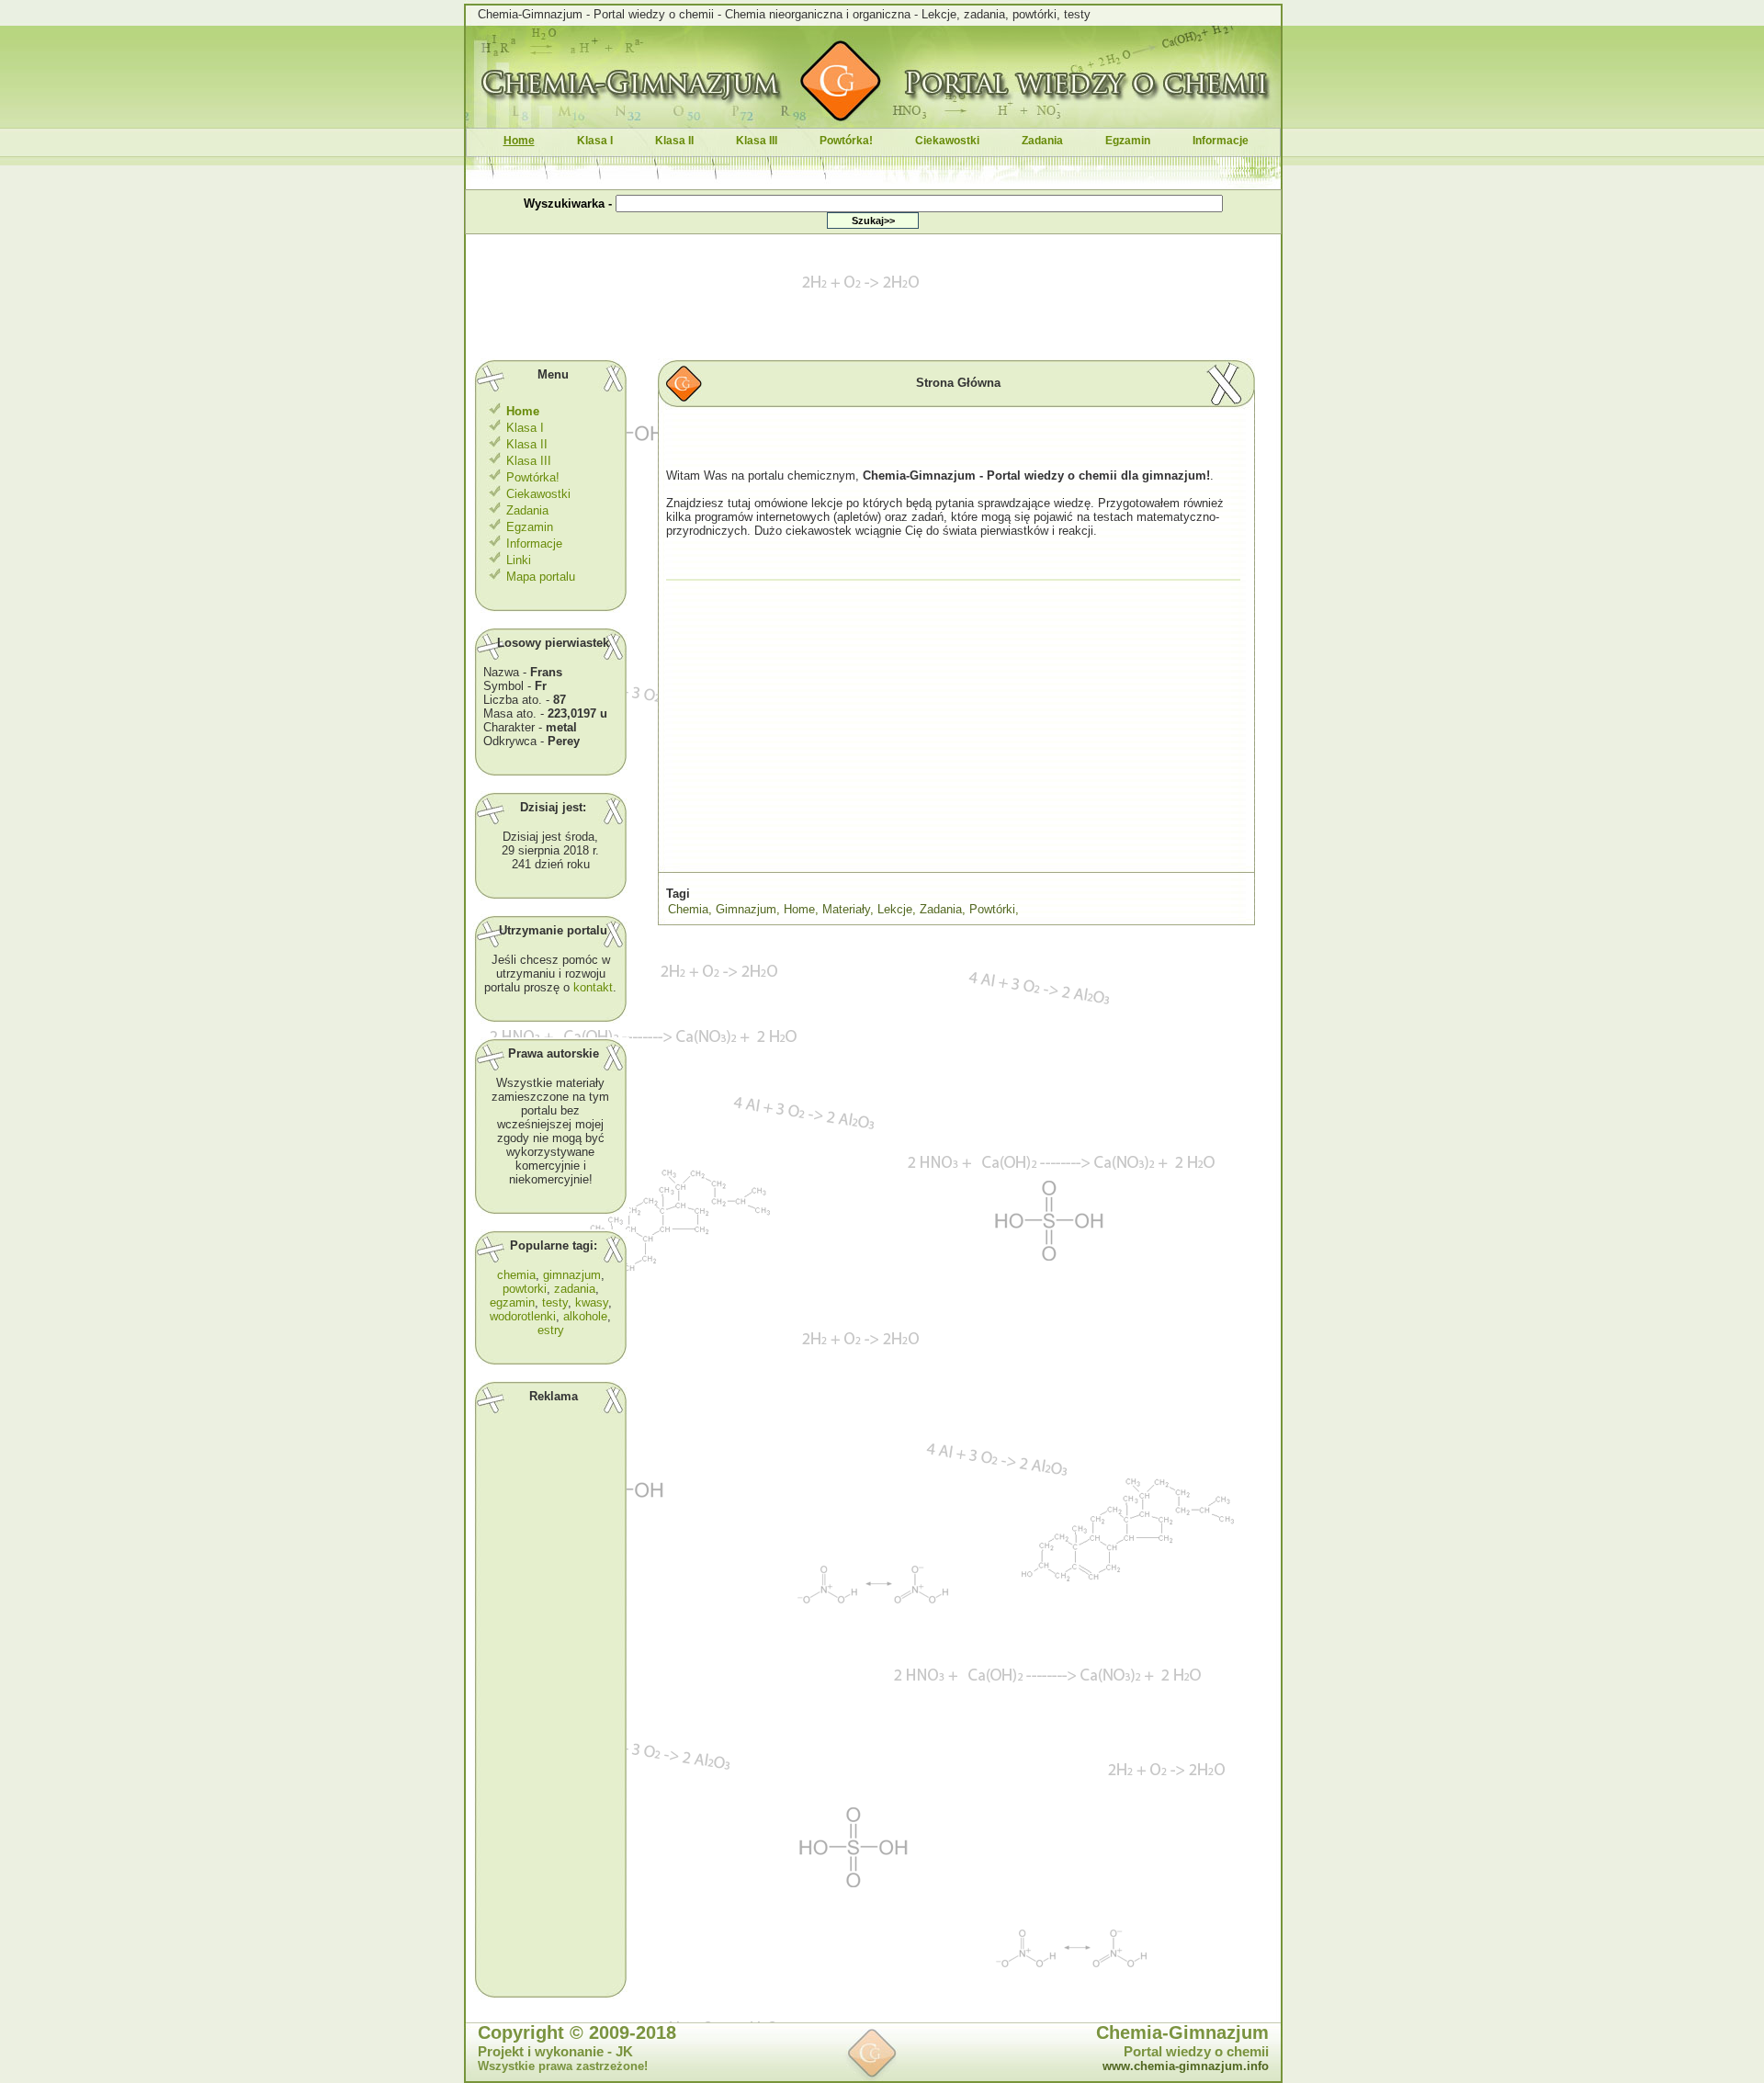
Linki (517, 560)
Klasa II (674, 141)
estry (551, 1330)
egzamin (512, 1302)
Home (799, 909)
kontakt (593, 987)
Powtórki (992, 909)
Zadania (1042, 141)
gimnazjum (572, 1275)
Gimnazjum (746, 909)
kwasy (592, 1302)
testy (555, 1302)
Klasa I (595, 141)
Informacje (1221, 141)
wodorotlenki (523, 1316)
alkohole (585, 1316)
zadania (575, 1289)
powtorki (525, 1289)
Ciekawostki (947, 141)
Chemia (688, 909)
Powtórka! (846, 141)
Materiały (846, 909)
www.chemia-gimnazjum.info (1186, 2066)
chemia (516, 1275)
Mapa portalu (539, 577)
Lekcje (895, 909)
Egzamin (1128, 141)
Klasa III (757, 141)
